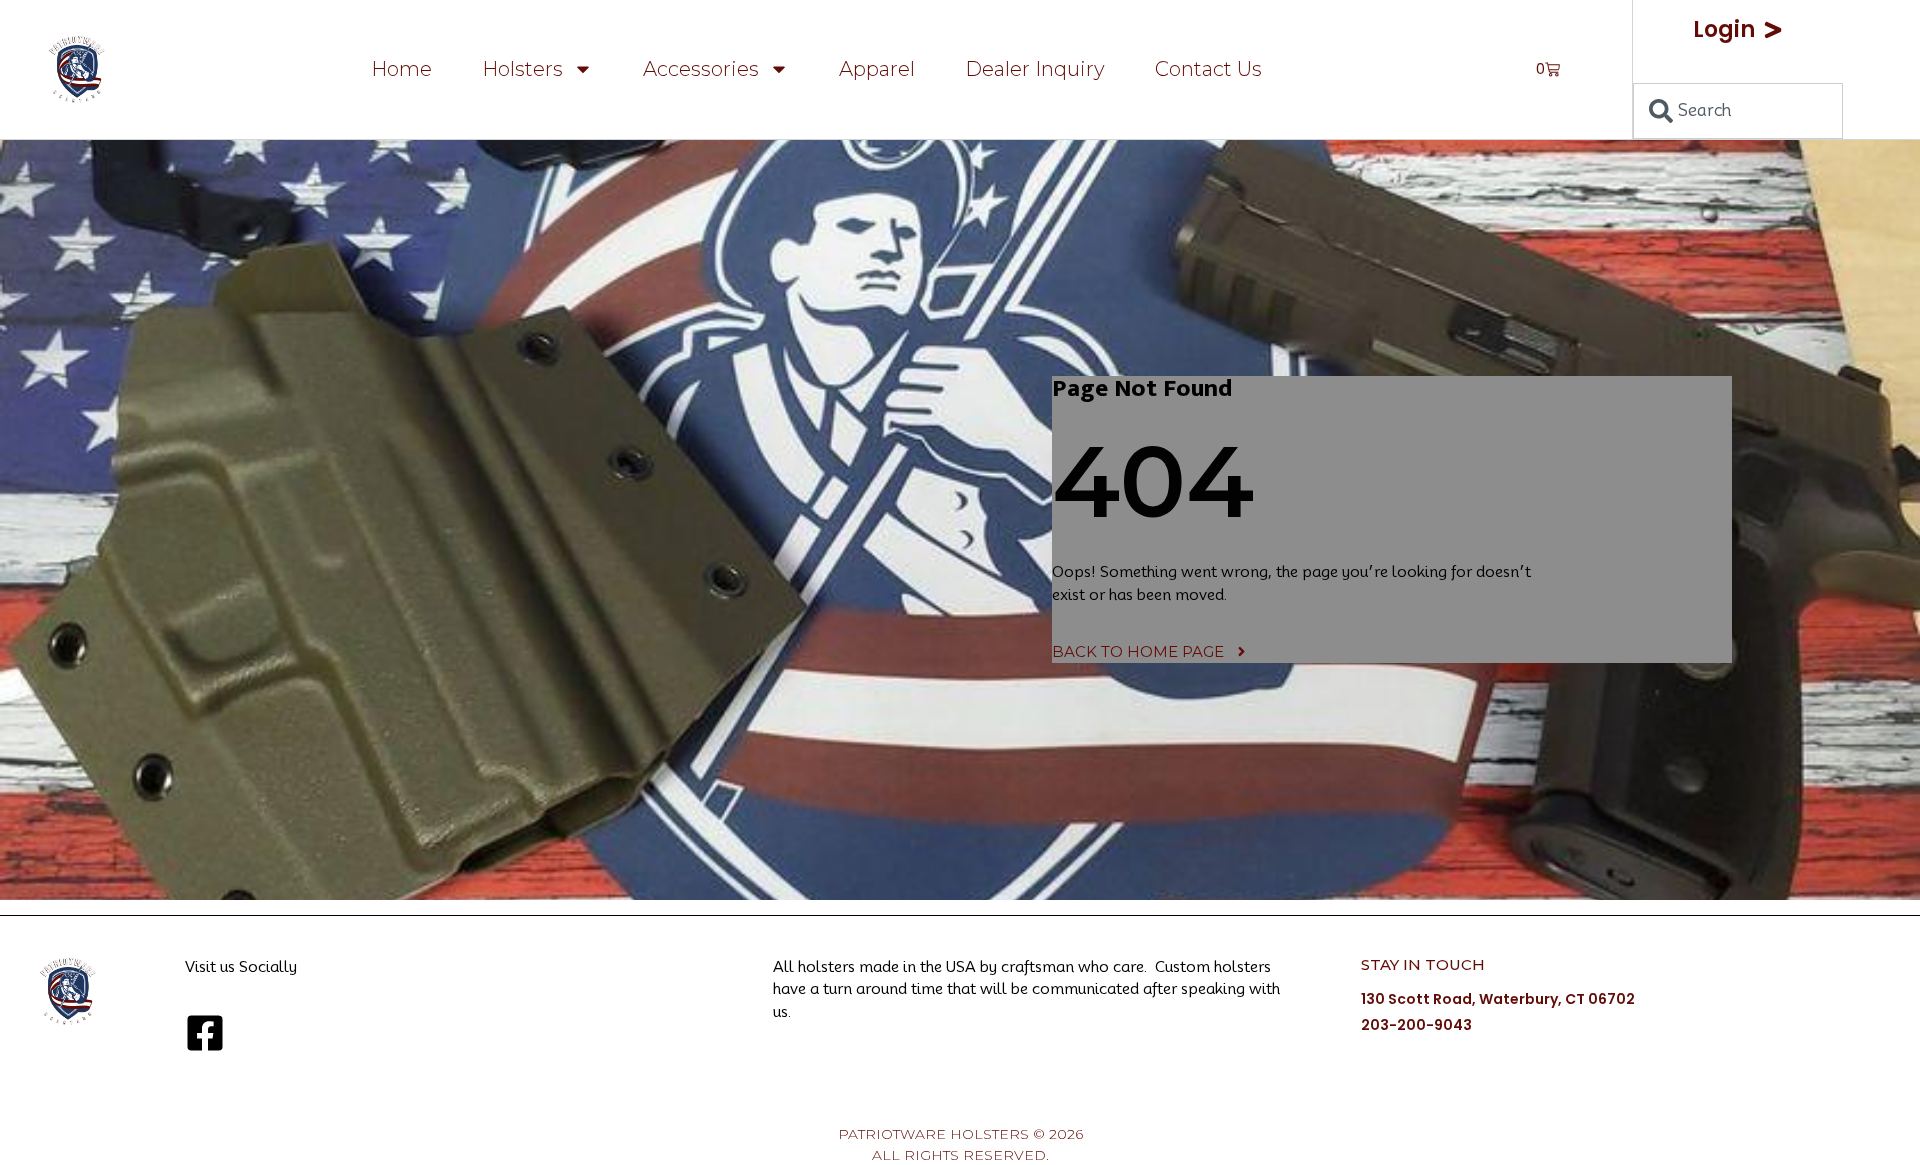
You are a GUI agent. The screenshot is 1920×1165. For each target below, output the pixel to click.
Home (401, 69)
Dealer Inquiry (1035, 69)
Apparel (877, 69)
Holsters (522, 69)
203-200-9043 (1416, 1025)
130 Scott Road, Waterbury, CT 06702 (1498, 999)
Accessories (701, 69)
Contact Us (1208, 69)
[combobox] (1738, 111)
